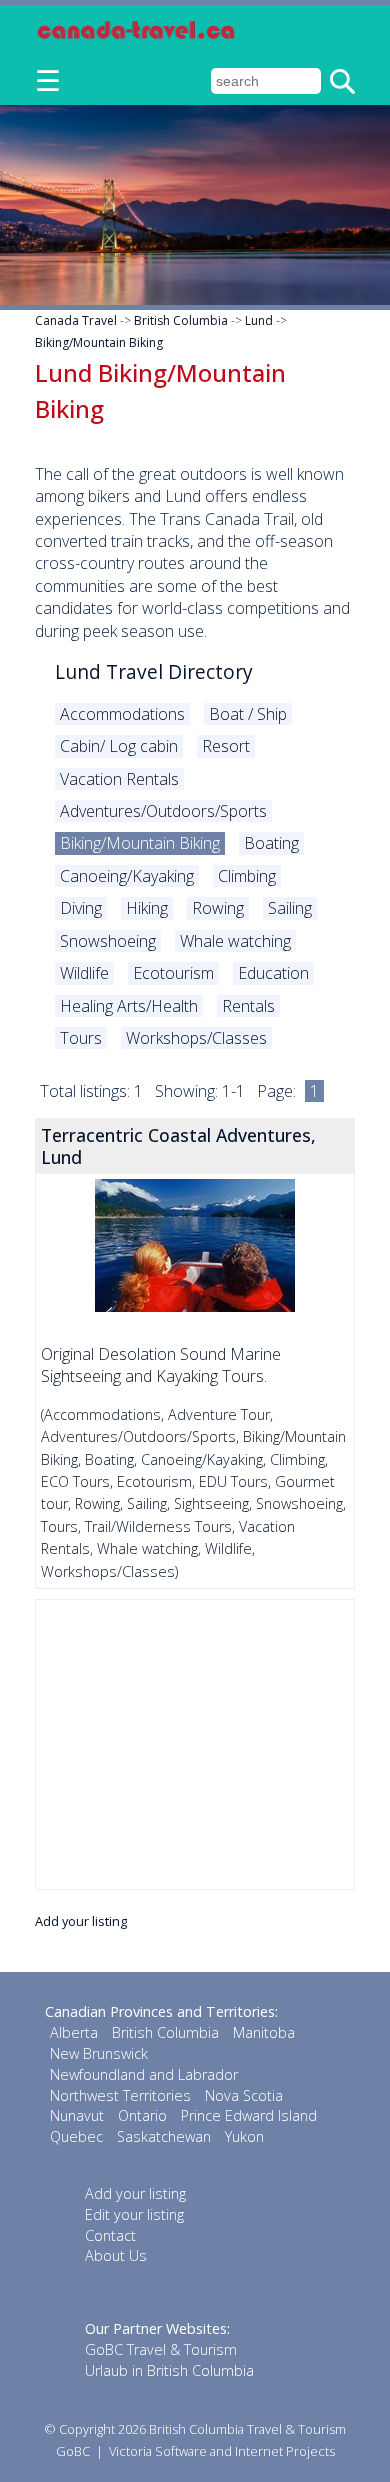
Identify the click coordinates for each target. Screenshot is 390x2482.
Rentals (248, 1006)
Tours (81, 1038)
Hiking (147, 908)
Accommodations (122, 714)
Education (273, 973)
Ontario (142, 2115)
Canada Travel (76, 320)
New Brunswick (99, 2053)
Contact (110, 2235)
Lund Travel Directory (154, 671)
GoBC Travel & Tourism (161, 2349)
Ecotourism (173, 973)
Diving (81, 908)
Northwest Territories (120, 2095)
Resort (226, 746)
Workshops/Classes (196, 1038)
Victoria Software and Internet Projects (222, 2451)
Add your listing (81, 1921)
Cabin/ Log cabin (119, 746)
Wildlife (84, 973)
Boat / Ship (248, 714)
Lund (259, 320)
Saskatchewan (164, 2136)
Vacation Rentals (119, 779)
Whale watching (235, 941)
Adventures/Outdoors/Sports (163, 811)
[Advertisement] (195, 1744)
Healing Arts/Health (129, 1006)
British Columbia (181, 320)
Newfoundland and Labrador (144, 2074)
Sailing (290, 908)
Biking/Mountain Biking (99, 342)
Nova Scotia (244, 2095)
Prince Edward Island (249, 2115)
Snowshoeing (108, 941)
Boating (271, 843)
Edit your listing (134, 2214)
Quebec (76, 2136)
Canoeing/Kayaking (127, 876)
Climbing (247, 876)
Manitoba (264, 2032)
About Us (116, 2255)
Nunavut (77, 2115)
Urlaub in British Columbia (169, 2370)
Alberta (74, 2032)
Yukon (244, 2136)
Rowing (218, 908)
